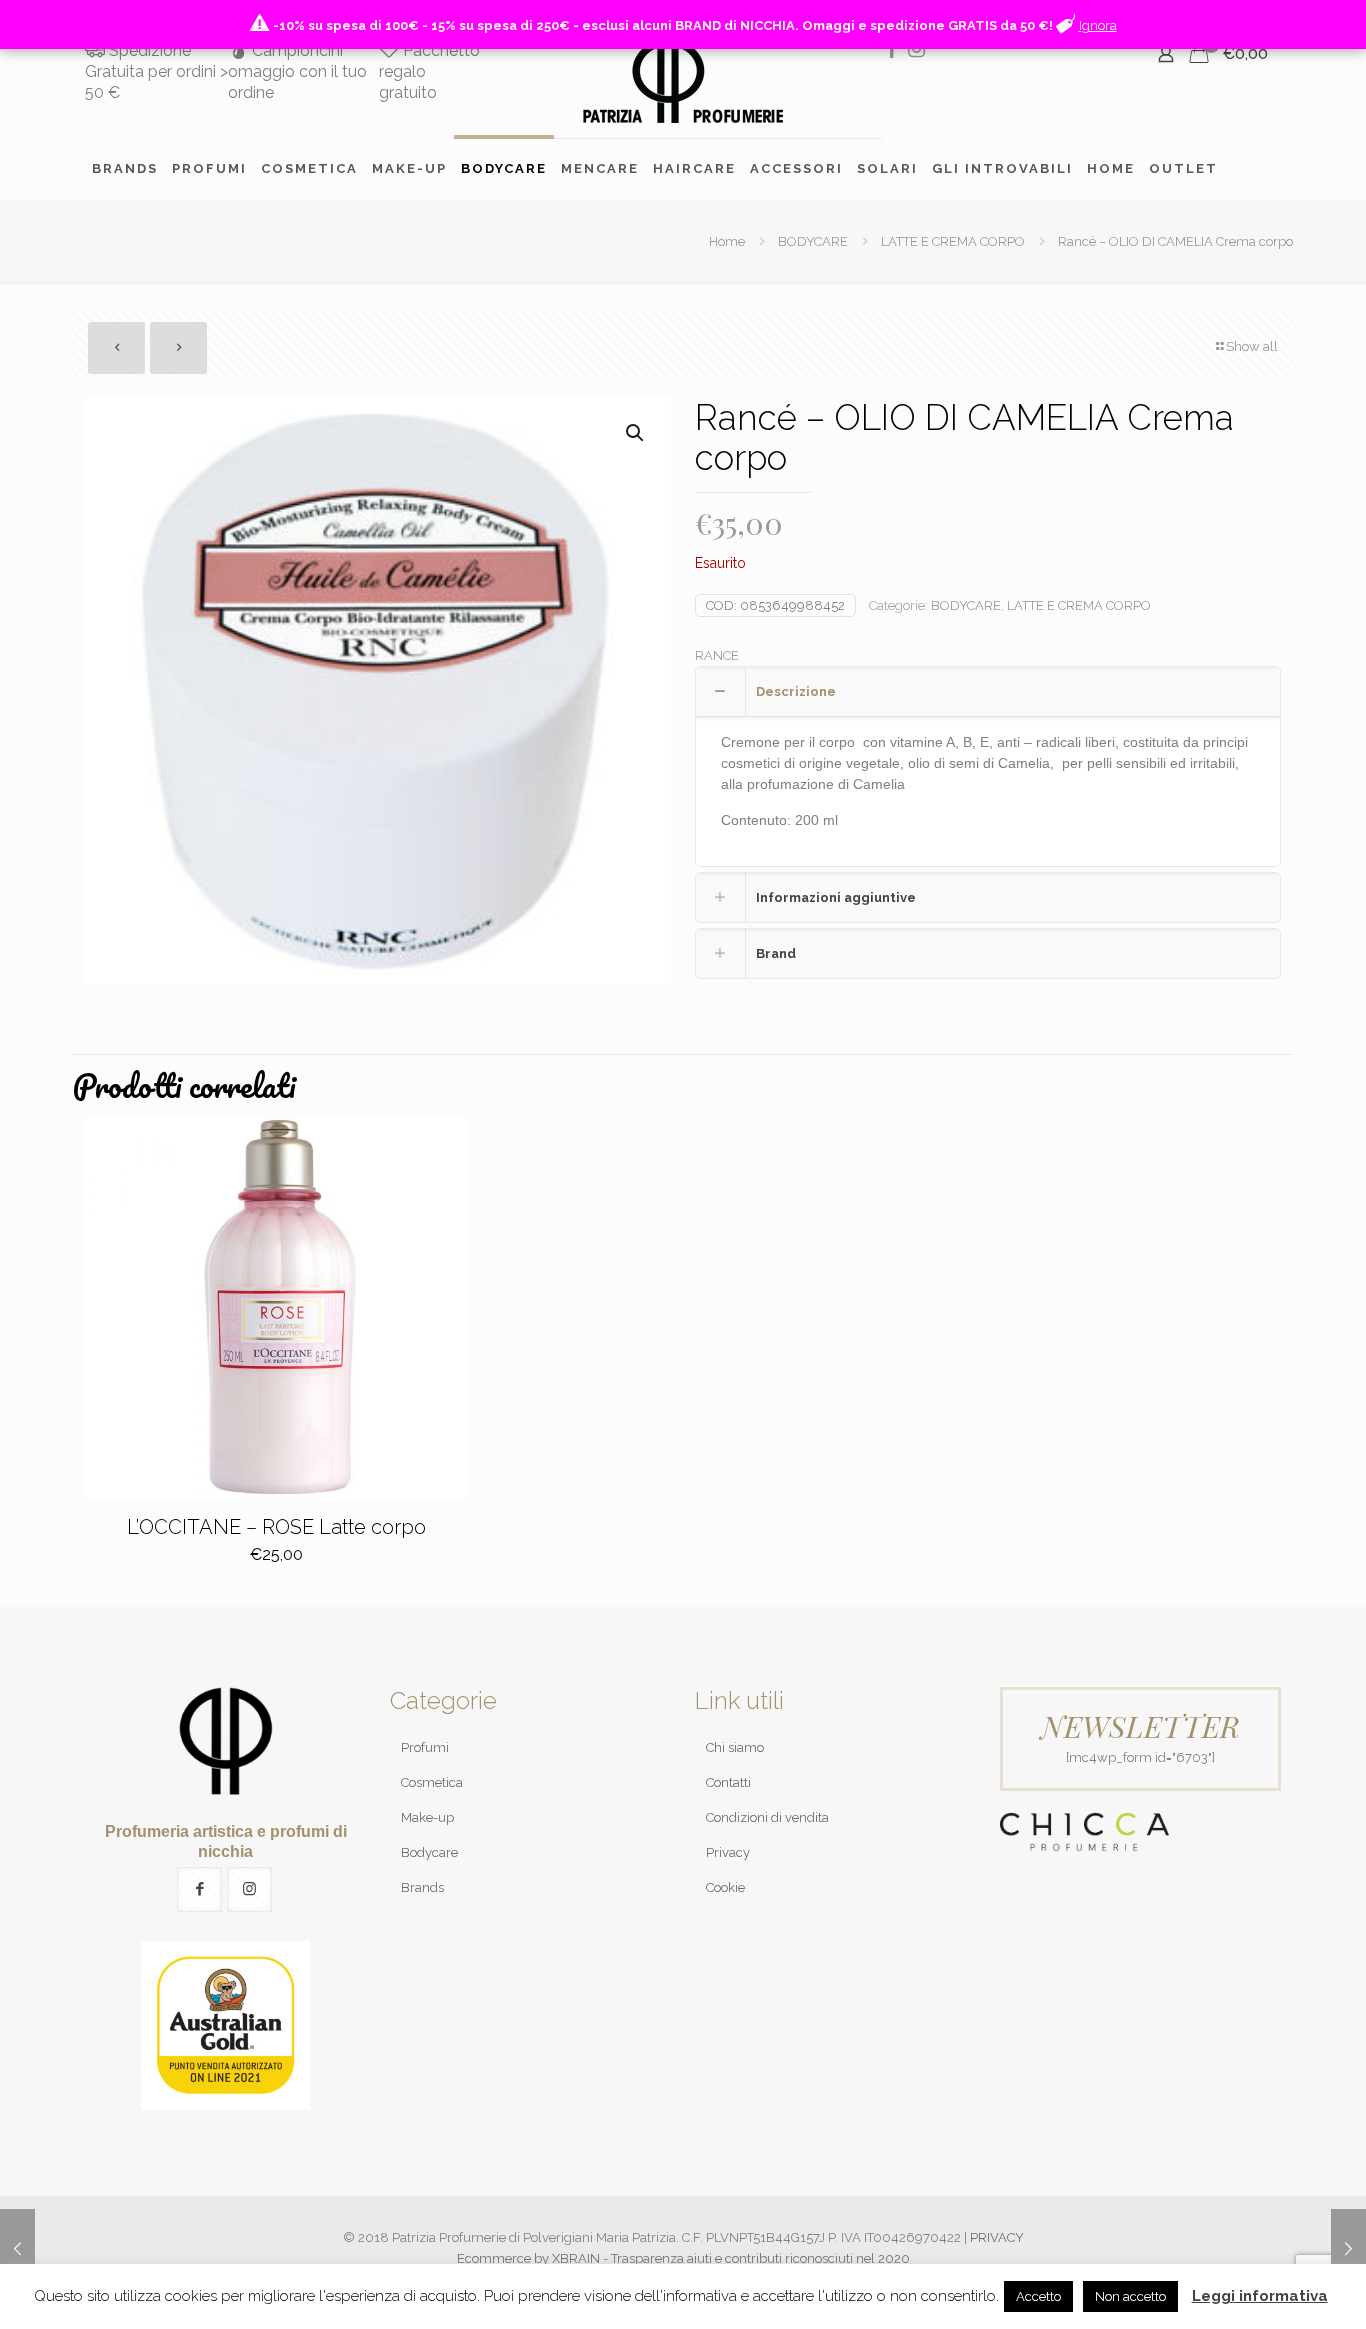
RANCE (717, 655)
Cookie (725, 1887)
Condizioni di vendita (767, 1817)
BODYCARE (813, 241)
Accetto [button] (1038, 2296)
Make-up (427, 1817)
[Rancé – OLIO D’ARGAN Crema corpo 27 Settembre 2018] (1348, 2249)
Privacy (728, 1852)
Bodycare (429, 1852)
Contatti (728, 1782)
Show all (1252, 346)
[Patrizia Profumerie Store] (683, 81)
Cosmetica (432, 1782)
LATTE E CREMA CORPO (953, 241)
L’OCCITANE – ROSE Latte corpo (276, 1527)
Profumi (425, 1747)
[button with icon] (199, 1889)
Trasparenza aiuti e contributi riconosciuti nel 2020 (760, 2258)
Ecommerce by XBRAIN (528, 2258)
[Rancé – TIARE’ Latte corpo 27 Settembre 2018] (17, 2249)
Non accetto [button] (1130, 2296)
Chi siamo (735, 1747)
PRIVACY (997, 2237)
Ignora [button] (1098, 25)
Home (727, 241)
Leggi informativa (1260, 2296)
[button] (636, 433)
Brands (422, 1887)
